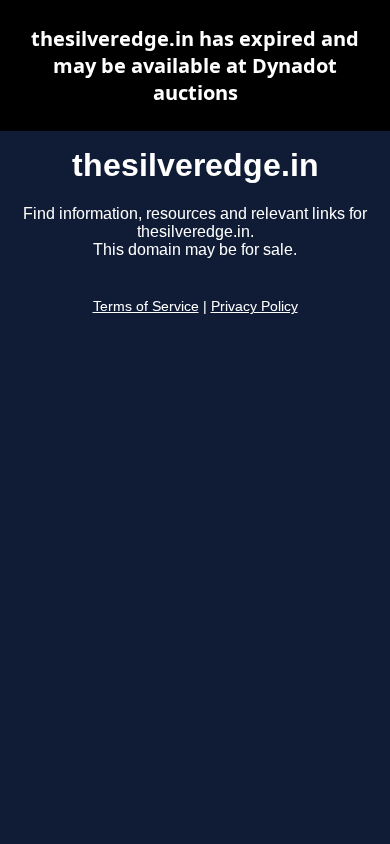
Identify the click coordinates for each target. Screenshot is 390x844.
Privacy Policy (254, 306)
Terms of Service (146, 306)
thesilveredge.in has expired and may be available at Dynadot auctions (195, 65)
